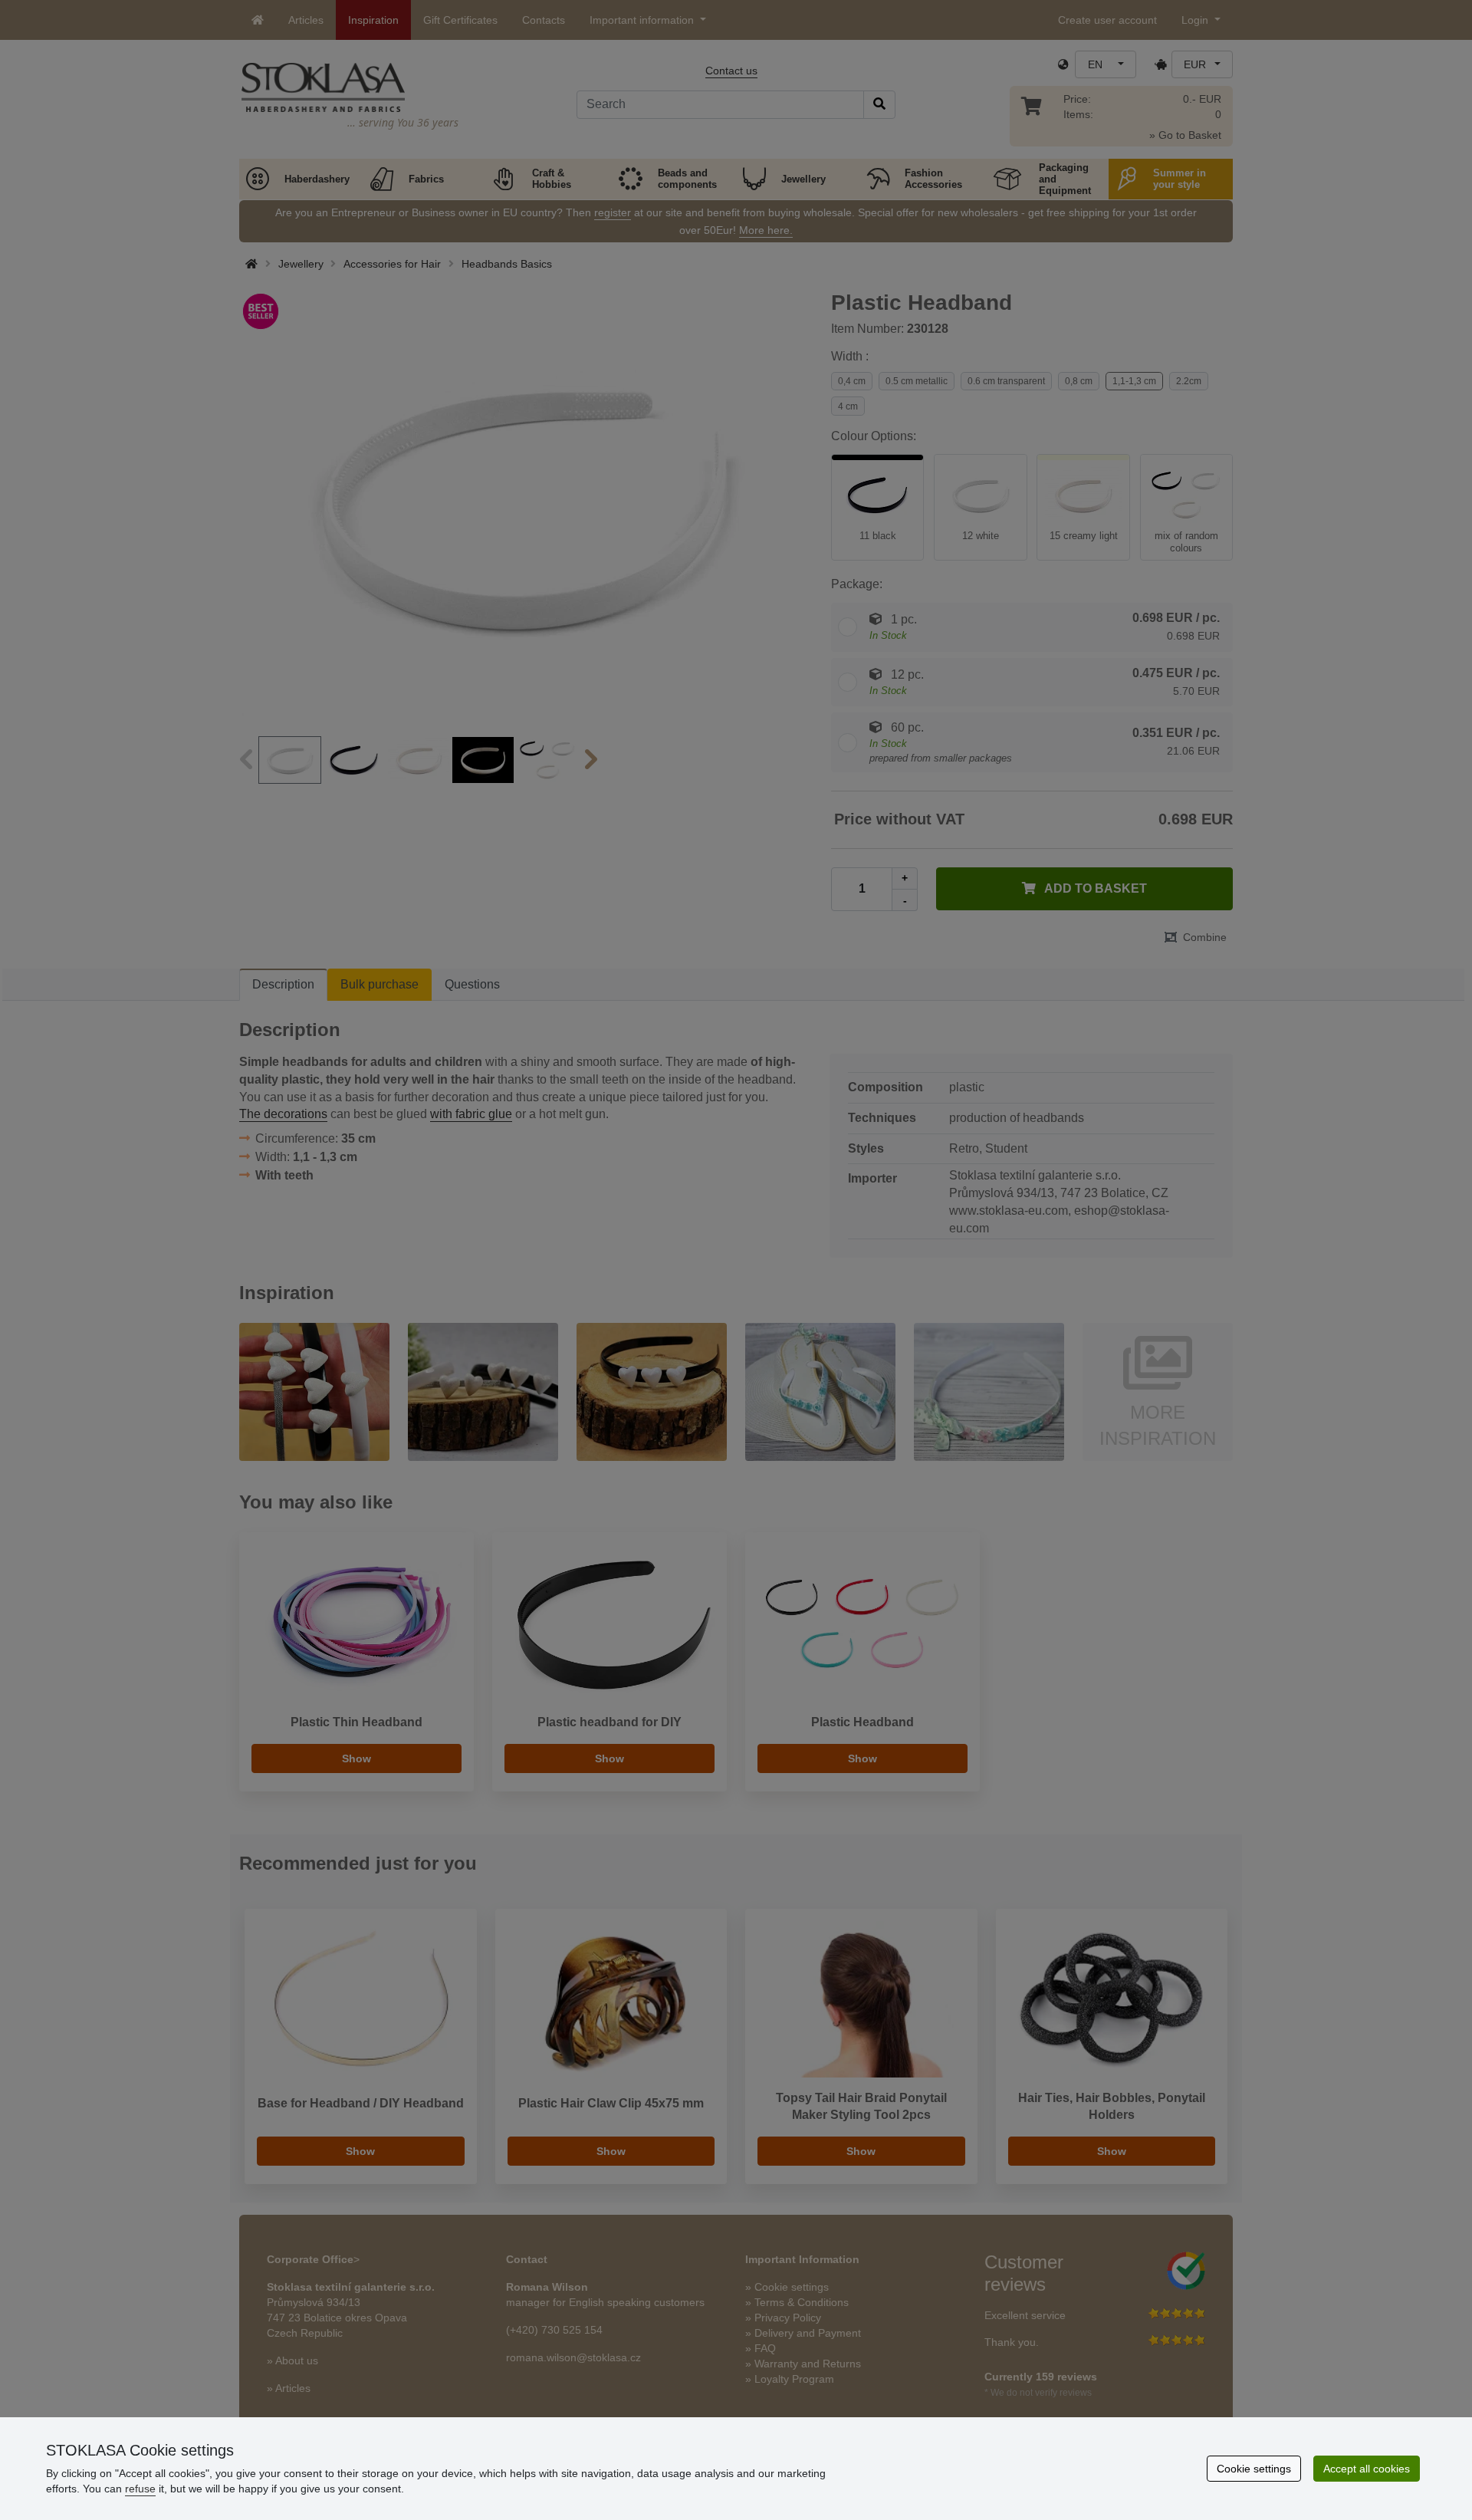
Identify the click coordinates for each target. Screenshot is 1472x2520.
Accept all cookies (1367, 2469)
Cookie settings (1254, 2469)
